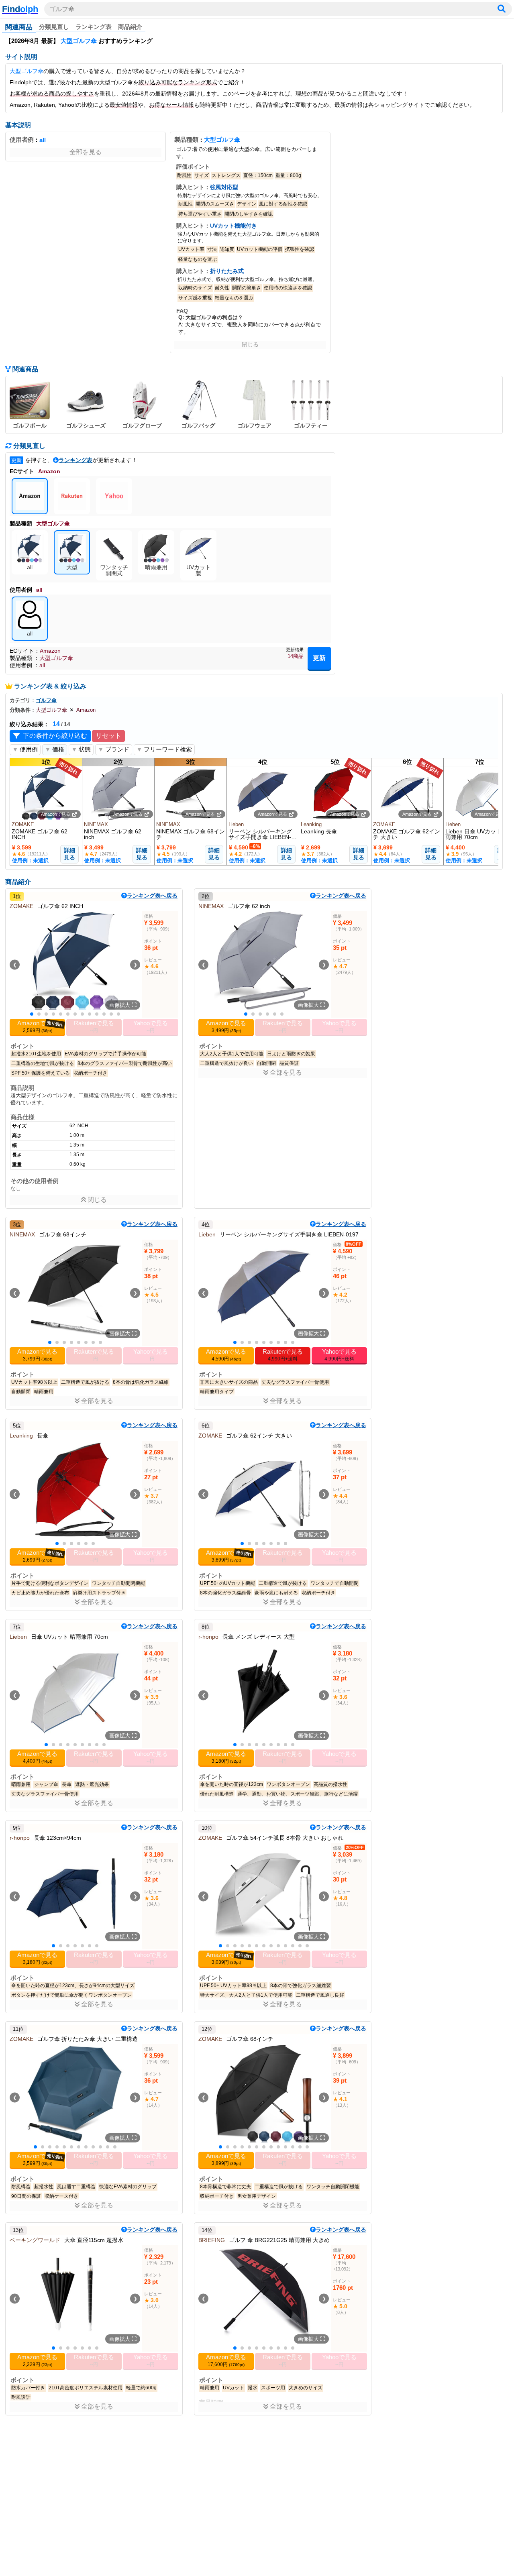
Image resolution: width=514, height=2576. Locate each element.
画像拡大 (120, 1005)
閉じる (250, 344)
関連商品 (19, 27)
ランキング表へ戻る (152, 896)
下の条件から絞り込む (55, 736)
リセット (108, 736)
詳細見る (69, 854)
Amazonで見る (56, 814)
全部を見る (86, 152)
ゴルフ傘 (62, 9)
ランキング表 (94, 27)
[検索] (502, 9)
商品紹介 (130, 27)
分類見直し (54, 27)
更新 (319, 658)
